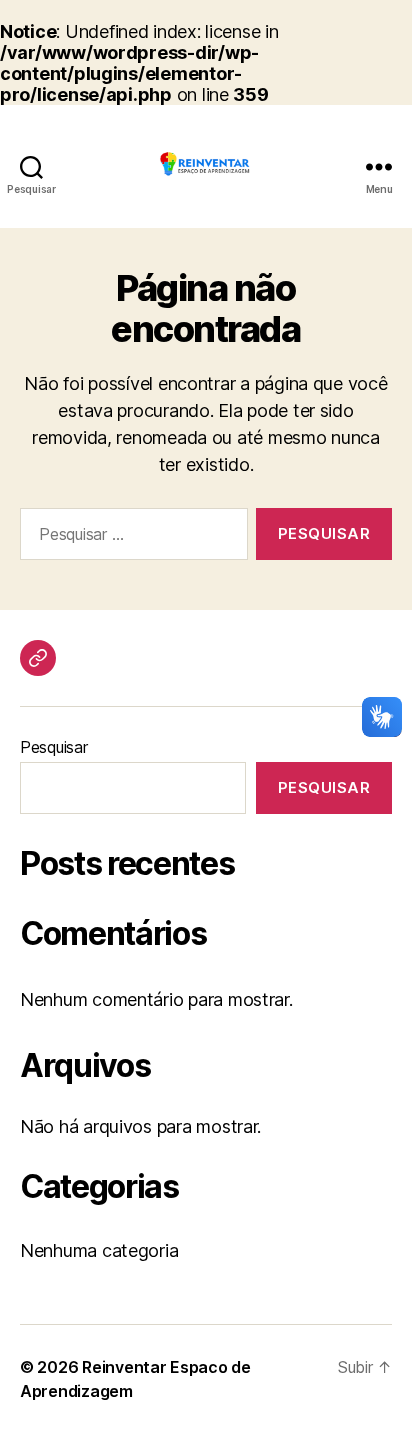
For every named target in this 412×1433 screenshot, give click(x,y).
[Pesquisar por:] (130, 538)
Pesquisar (54, 747)
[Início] (38, 658)
